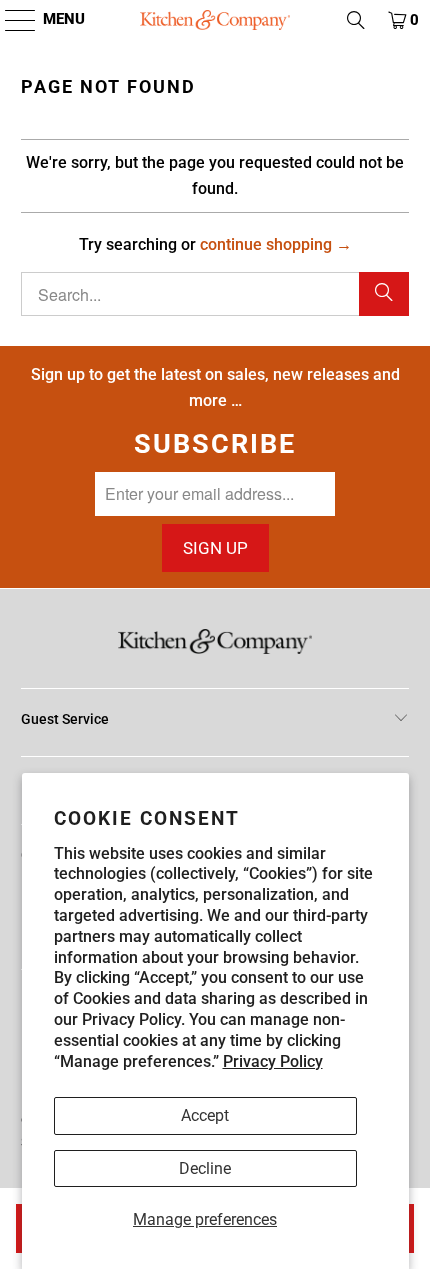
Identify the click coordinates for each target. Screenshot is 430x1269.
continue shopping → (276, 244)
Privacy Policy (273, 1061)
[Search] (384, 294)
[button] (10, 20)
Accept (205, 1115)
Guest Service (65, 719)
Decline (205, 1168)
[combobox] (215, 294)
